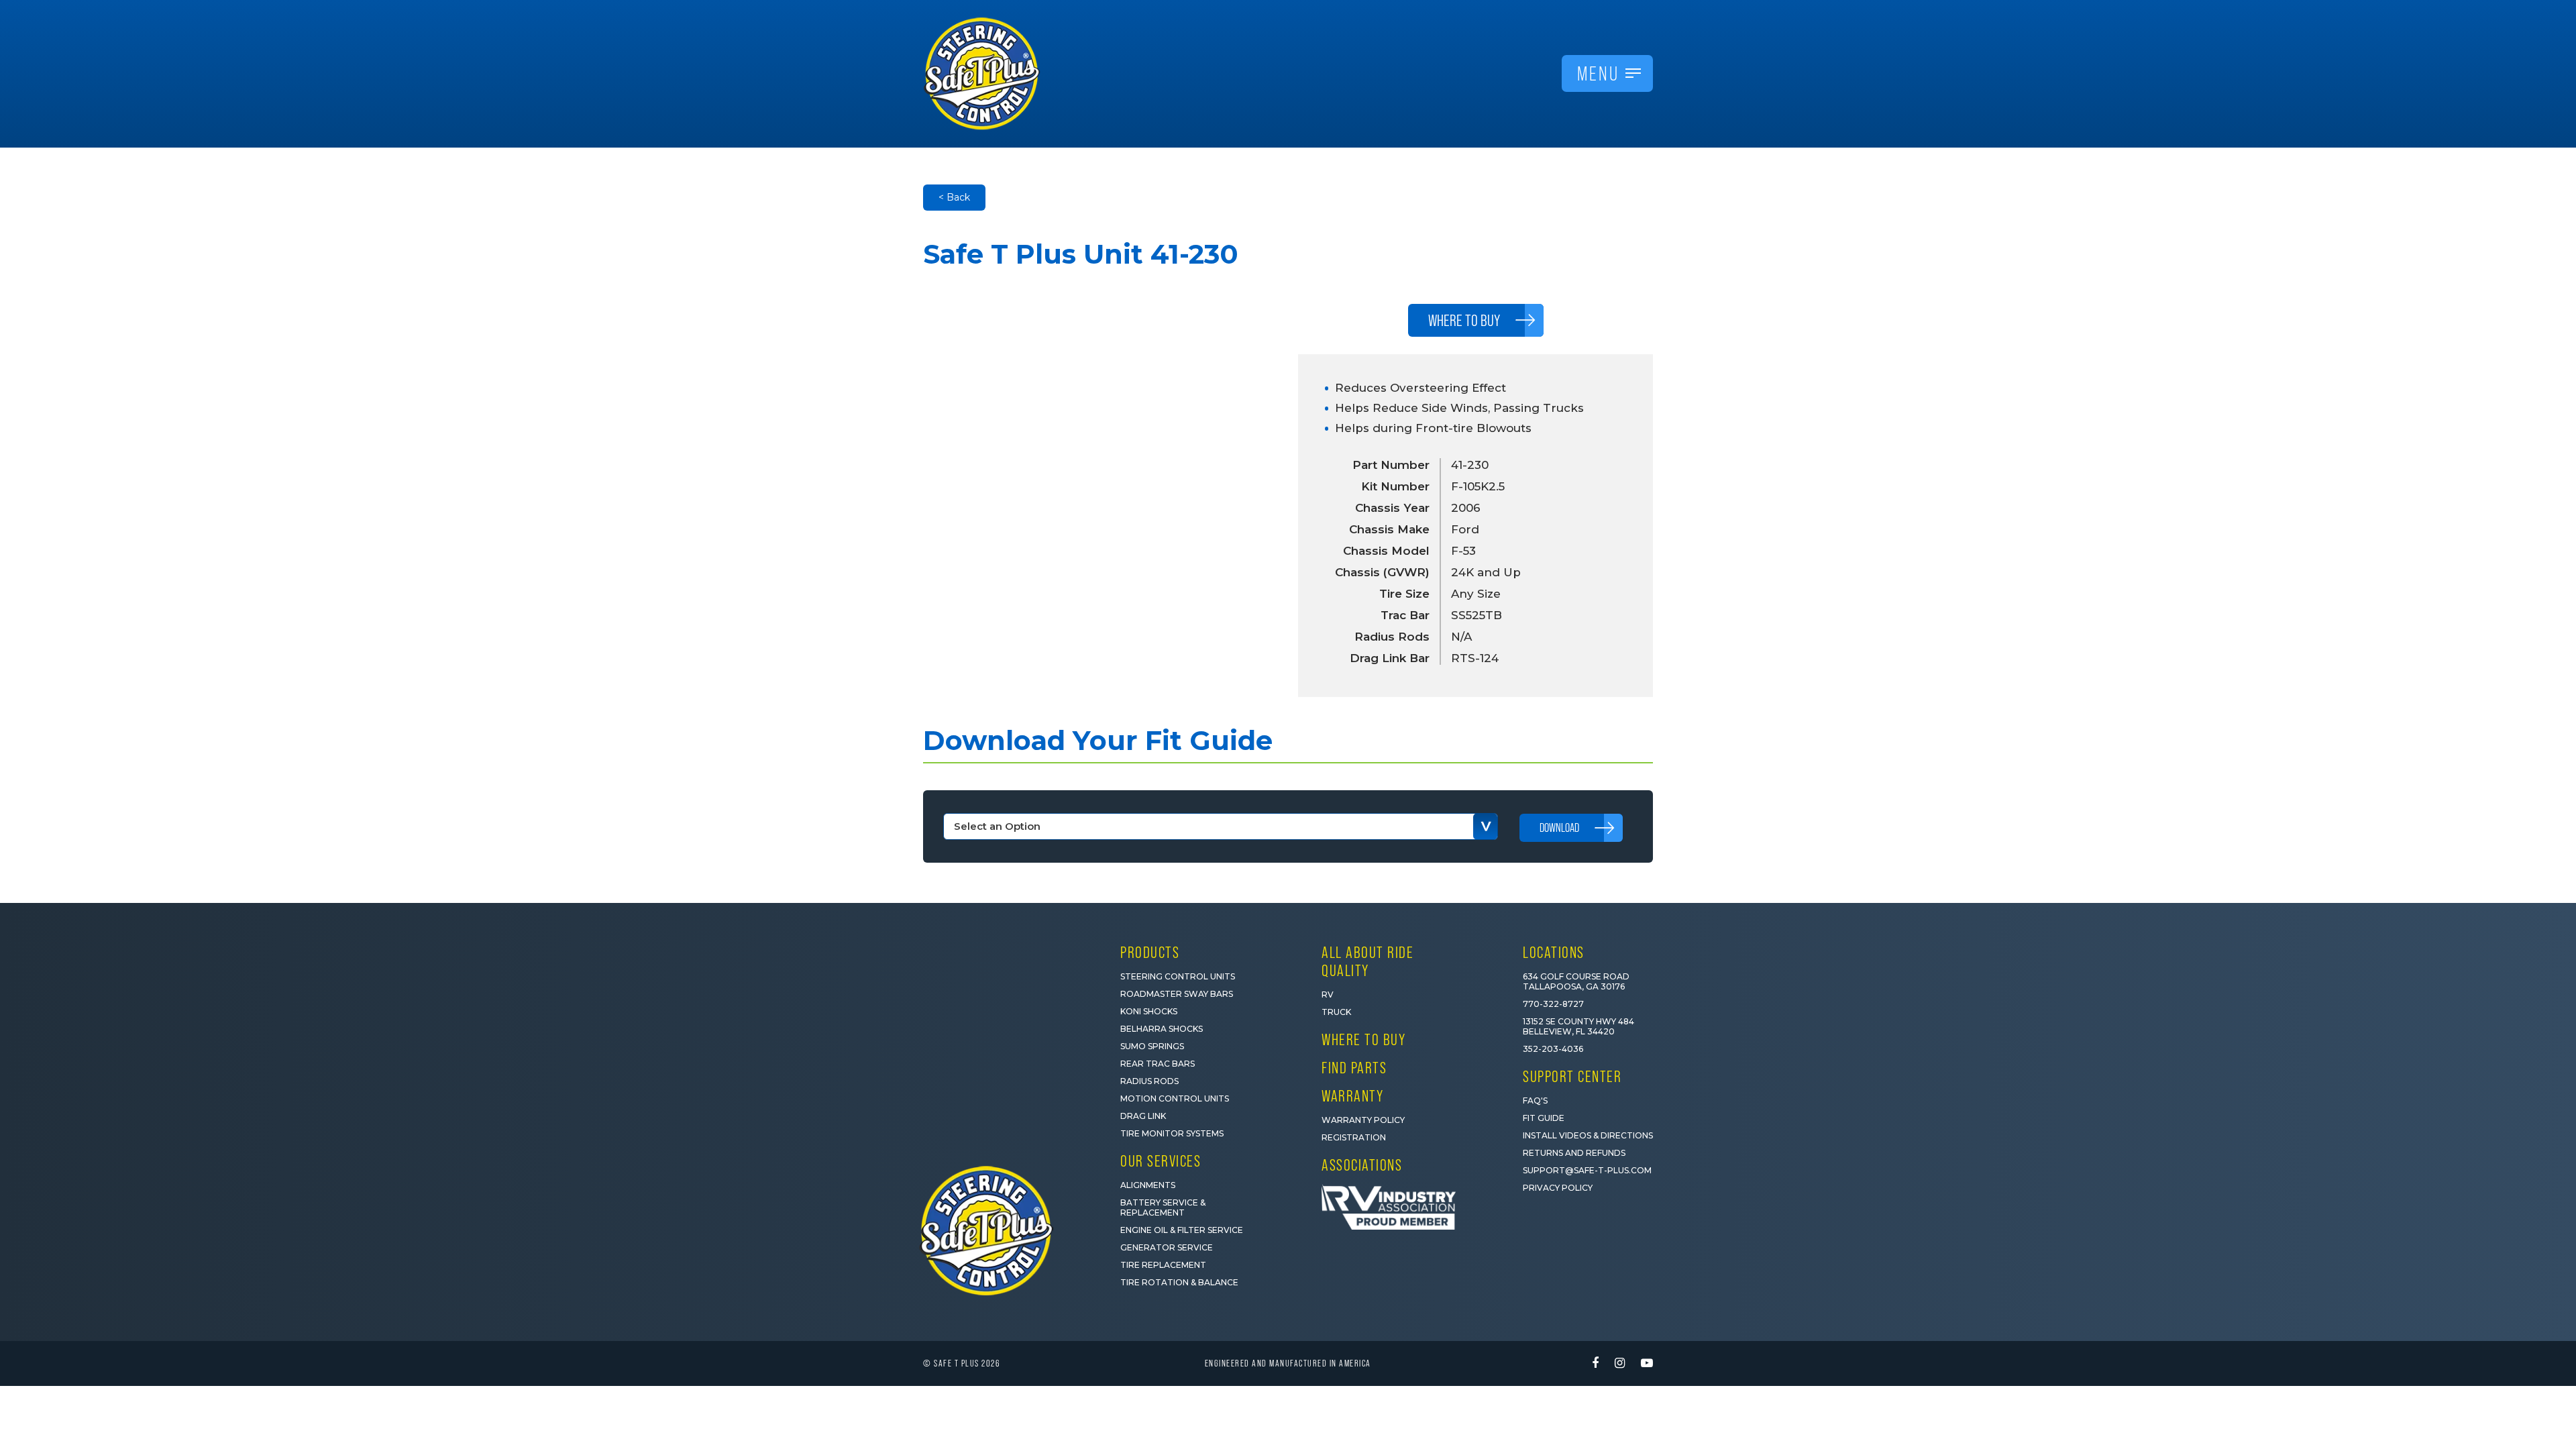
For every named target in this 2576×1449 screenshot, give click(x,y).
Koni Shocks (1149, 1011)
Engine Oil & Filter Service (1182, 1230)
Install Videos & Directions (1588, 1135)
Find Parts (1354, 1068)
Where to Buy (1363, 1039)
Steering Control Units (1178, 976)
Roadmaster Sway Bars (1177, 994)
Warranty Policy (1363, 1120)
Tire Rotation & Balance (1179, 1282)
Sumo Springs (1152, 1046)
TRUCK (1336, 1012)
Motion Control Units (1175, 1098)
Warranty (1352, 1096)
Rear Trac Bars (1158, 1064)
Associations (1362, 1165)
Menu (1598, 73)
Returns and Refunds (1574, 1153)
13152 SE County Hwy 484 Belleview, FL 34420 (1578, 1026)
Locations (1554, 952)
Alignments (1148, 1185)
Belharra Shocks (1162, 1029)
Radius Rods (1149, 1081)
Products (1150, 952)
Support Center (1572, 1076)
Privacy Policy (1558, 1188)
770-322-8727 (1553, 1004)
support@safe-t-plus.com (1587, 1170)
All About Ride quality (1367, 961)
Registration (1354, 1137)
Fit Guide (1544, 1118)
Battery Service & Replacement (1163, 1207)
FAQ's (1535, 1101)
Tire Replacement (1163, 1265)
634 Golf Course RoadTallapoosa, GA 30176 (1576, 981)
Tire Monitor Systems (1172, 1133)
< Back (954, 197)
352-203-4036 (1553, 1049)
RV (1328, 995)
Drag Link (1143, 1116)
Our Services (1161, 1161)
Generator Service (1167, 1247)
